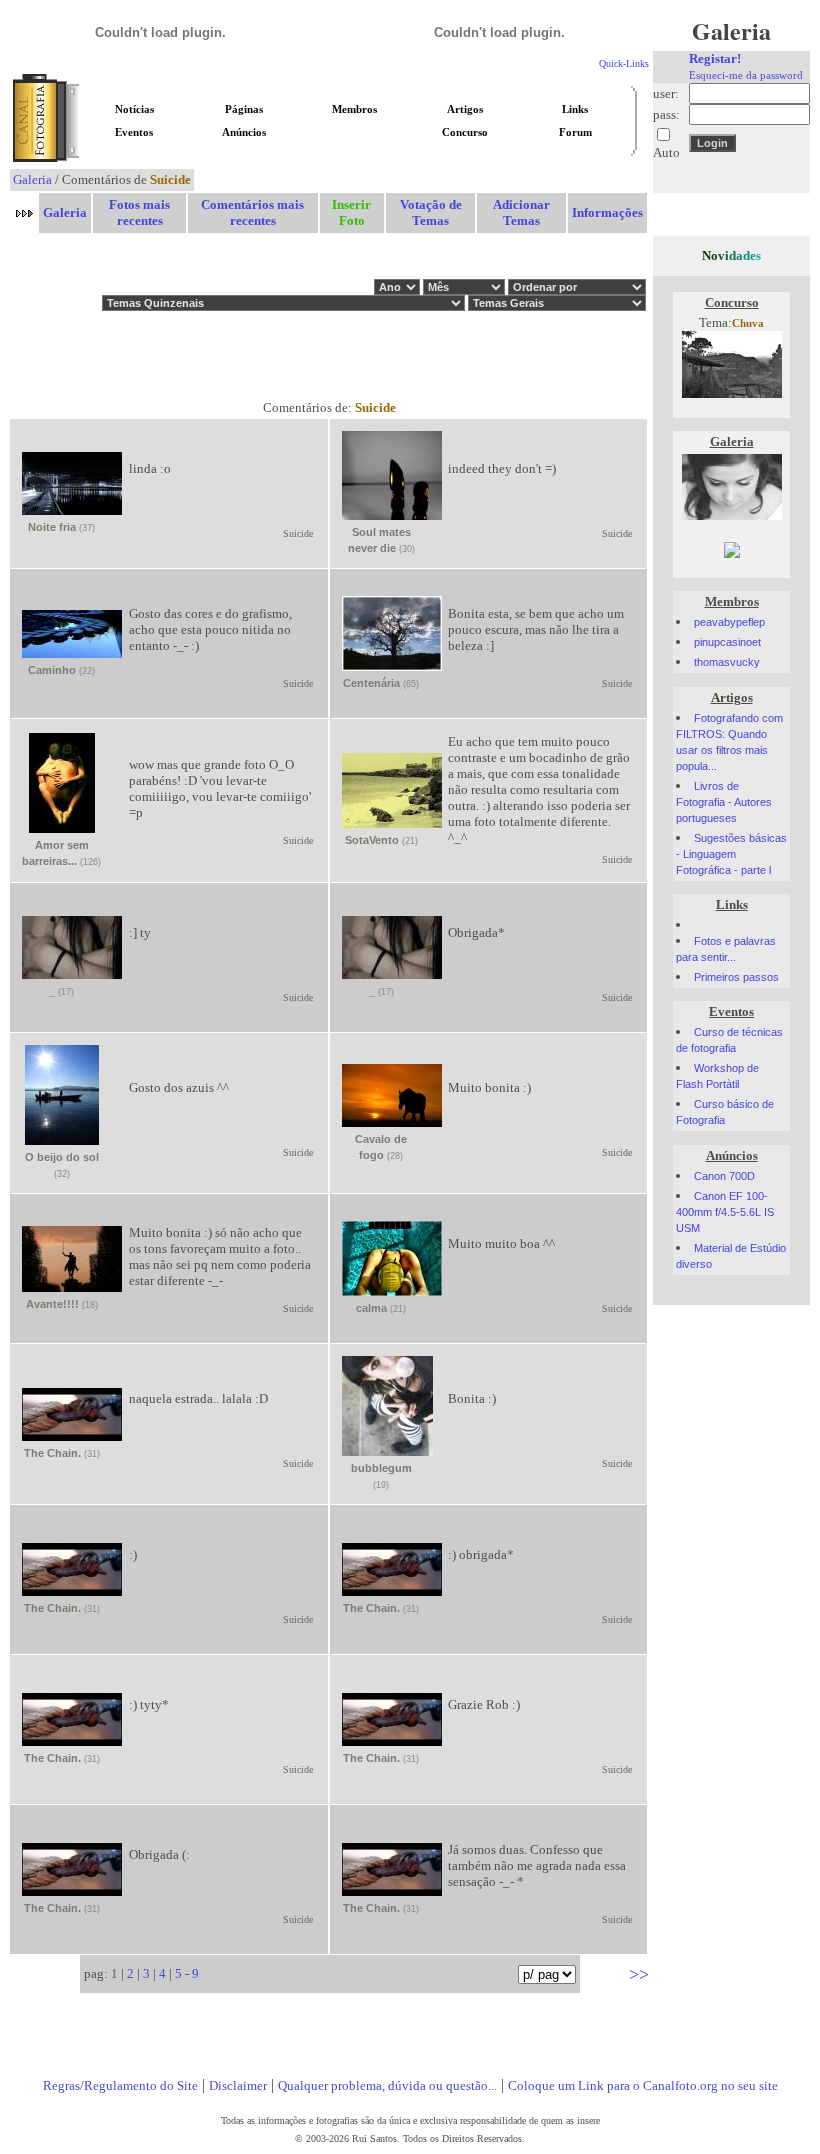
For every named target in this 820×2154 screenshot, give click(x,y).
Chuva (748, 323)
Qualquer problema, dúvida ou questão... (387, 2085)
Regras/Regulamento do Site (120, 2085)
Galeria (32, 179)
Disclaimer (238, 2085)
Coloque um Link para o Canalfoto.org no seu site (643, 2085)
